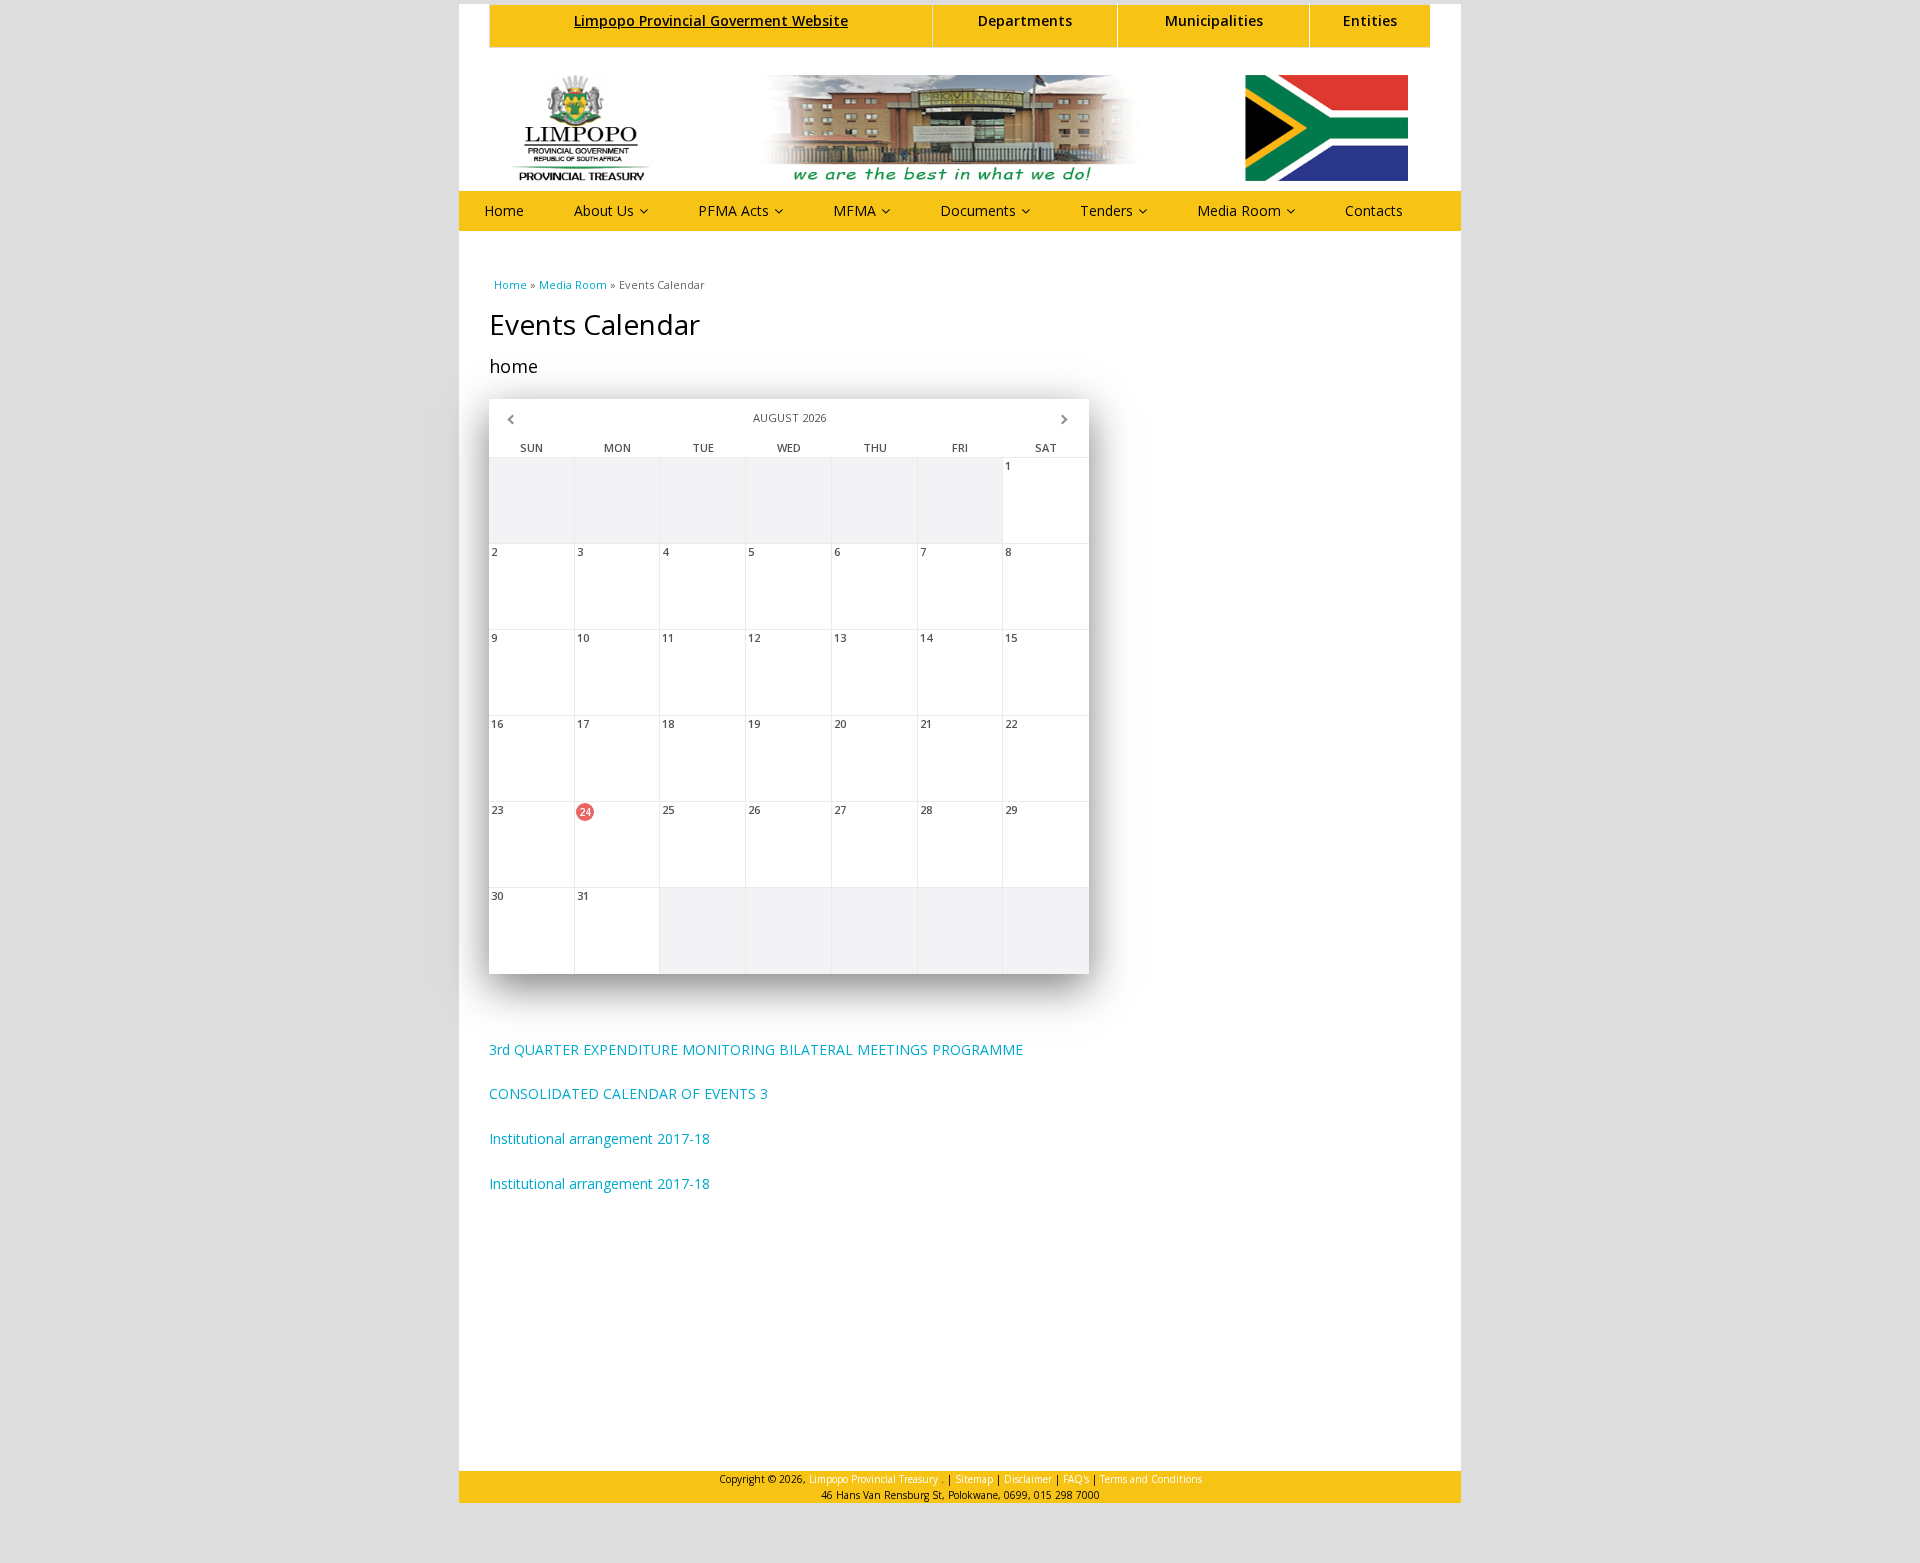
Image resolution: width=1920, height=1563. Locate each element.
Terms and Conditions (1151, 1479)
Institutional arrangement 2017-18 (599, 1138)
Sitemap (974, 1479)
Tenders (1106, 210)
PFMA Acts (733, 210)
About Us (604, 210)
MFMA (854, 210)
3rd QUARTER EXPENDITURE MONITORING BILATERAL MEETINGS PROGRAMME (756, 1049)
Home (504, 210)
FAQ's (1076, 1479)
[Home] (960, 128)
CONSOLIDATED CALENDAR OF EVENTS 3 (628, 1093)
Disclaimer (1028, 1479)
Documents (978, 210)
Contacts (1374, 210)
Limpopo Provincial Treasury (875, 1479)
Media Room (1239, 210)
